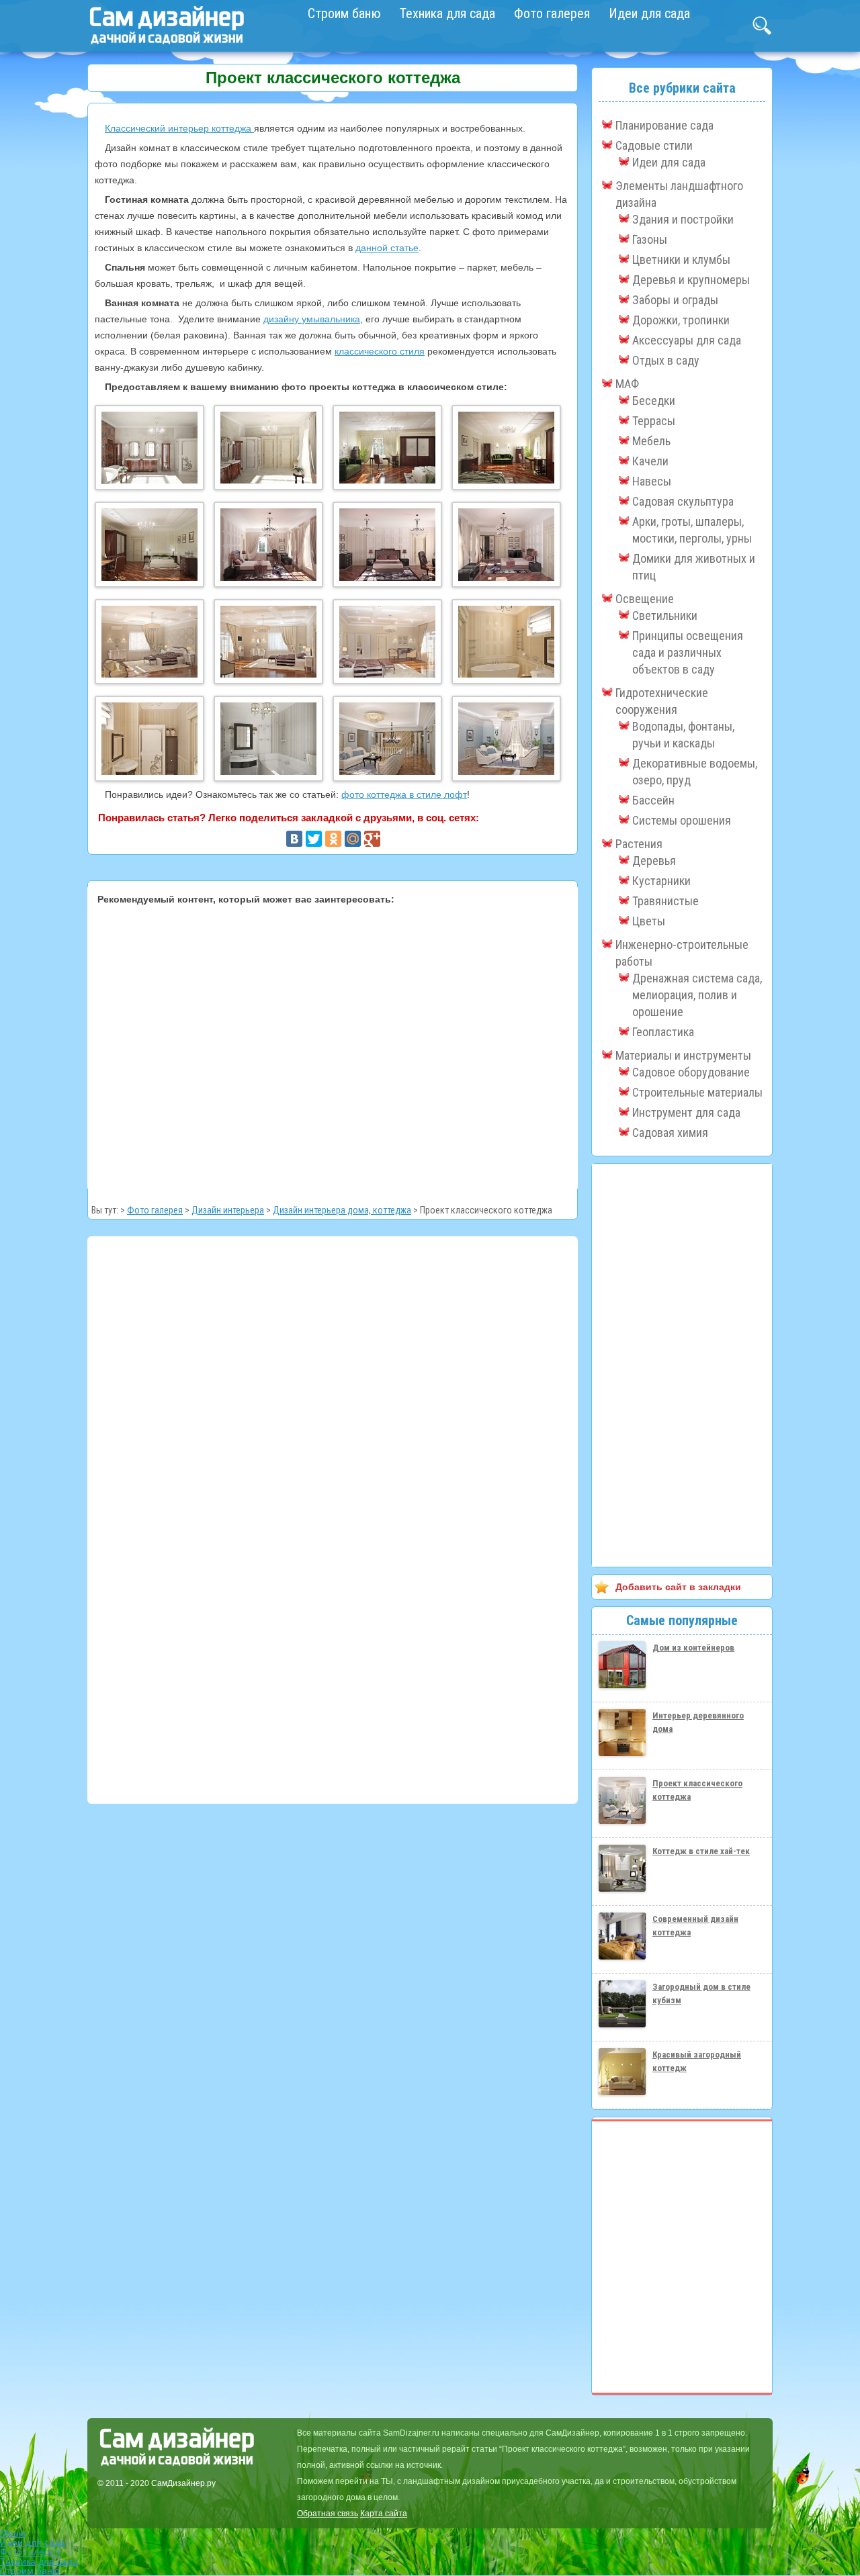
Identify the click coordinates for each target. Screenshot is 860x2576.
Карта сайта (384, 2514)
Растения (639, 844)
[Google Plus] (372, 839)
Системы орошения (682, 820)
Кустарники (661, 881)
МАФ (627, 384)
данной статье (387, 248)
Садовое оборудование (691, 1072)
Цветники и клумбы (681, 260)
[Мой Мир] (353, 839)
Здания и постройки (683, 219)
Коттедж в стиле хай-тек (701, 1851)
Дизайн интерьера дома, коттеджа (342, 1210)
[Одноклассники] (333, 839)
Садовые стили (654, 145)
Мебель (651, 441)
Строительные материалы (697, 1092)
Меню (13, 2533)
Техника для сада (447, 13)
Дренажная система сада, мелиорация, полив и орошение (697, 995)
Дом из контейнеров (693, 1648)
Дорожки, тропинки (681, 320)
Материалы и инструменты (683, 1055)
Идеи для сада (649, 13)
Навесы (652, 481)
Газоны (650, 239)
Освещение (645, 599)
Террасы (654, 421)
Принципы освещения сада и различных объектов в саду (688, 652)
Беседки (654, 401)
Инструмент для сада (686, 1112)
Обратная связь (328, 2514)
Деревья (654, 861)
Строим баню (344, 13)
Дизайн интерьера (228, 1210)
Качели (650, 461)
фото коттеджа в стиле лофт (404, 794)
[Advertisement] (333, 1045)
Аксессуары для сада (687, 340)
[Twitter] (314, 839)
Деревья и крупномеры (691, 280)
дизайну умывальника (312, 319)
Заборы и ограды (675, 300)
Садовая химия (670, 1133)
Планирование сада (664, 125)
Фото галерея (552, 13)
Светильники (665, 615)
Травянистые (665, 901)
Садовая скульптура (683, 501)
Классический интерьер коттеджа (179, 128)
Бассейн (653, 800)
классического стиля (380, 351)
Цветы (649, 921)
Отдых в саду (666, 360)
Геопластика (663, 1032)
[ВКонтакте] (294, 839)
